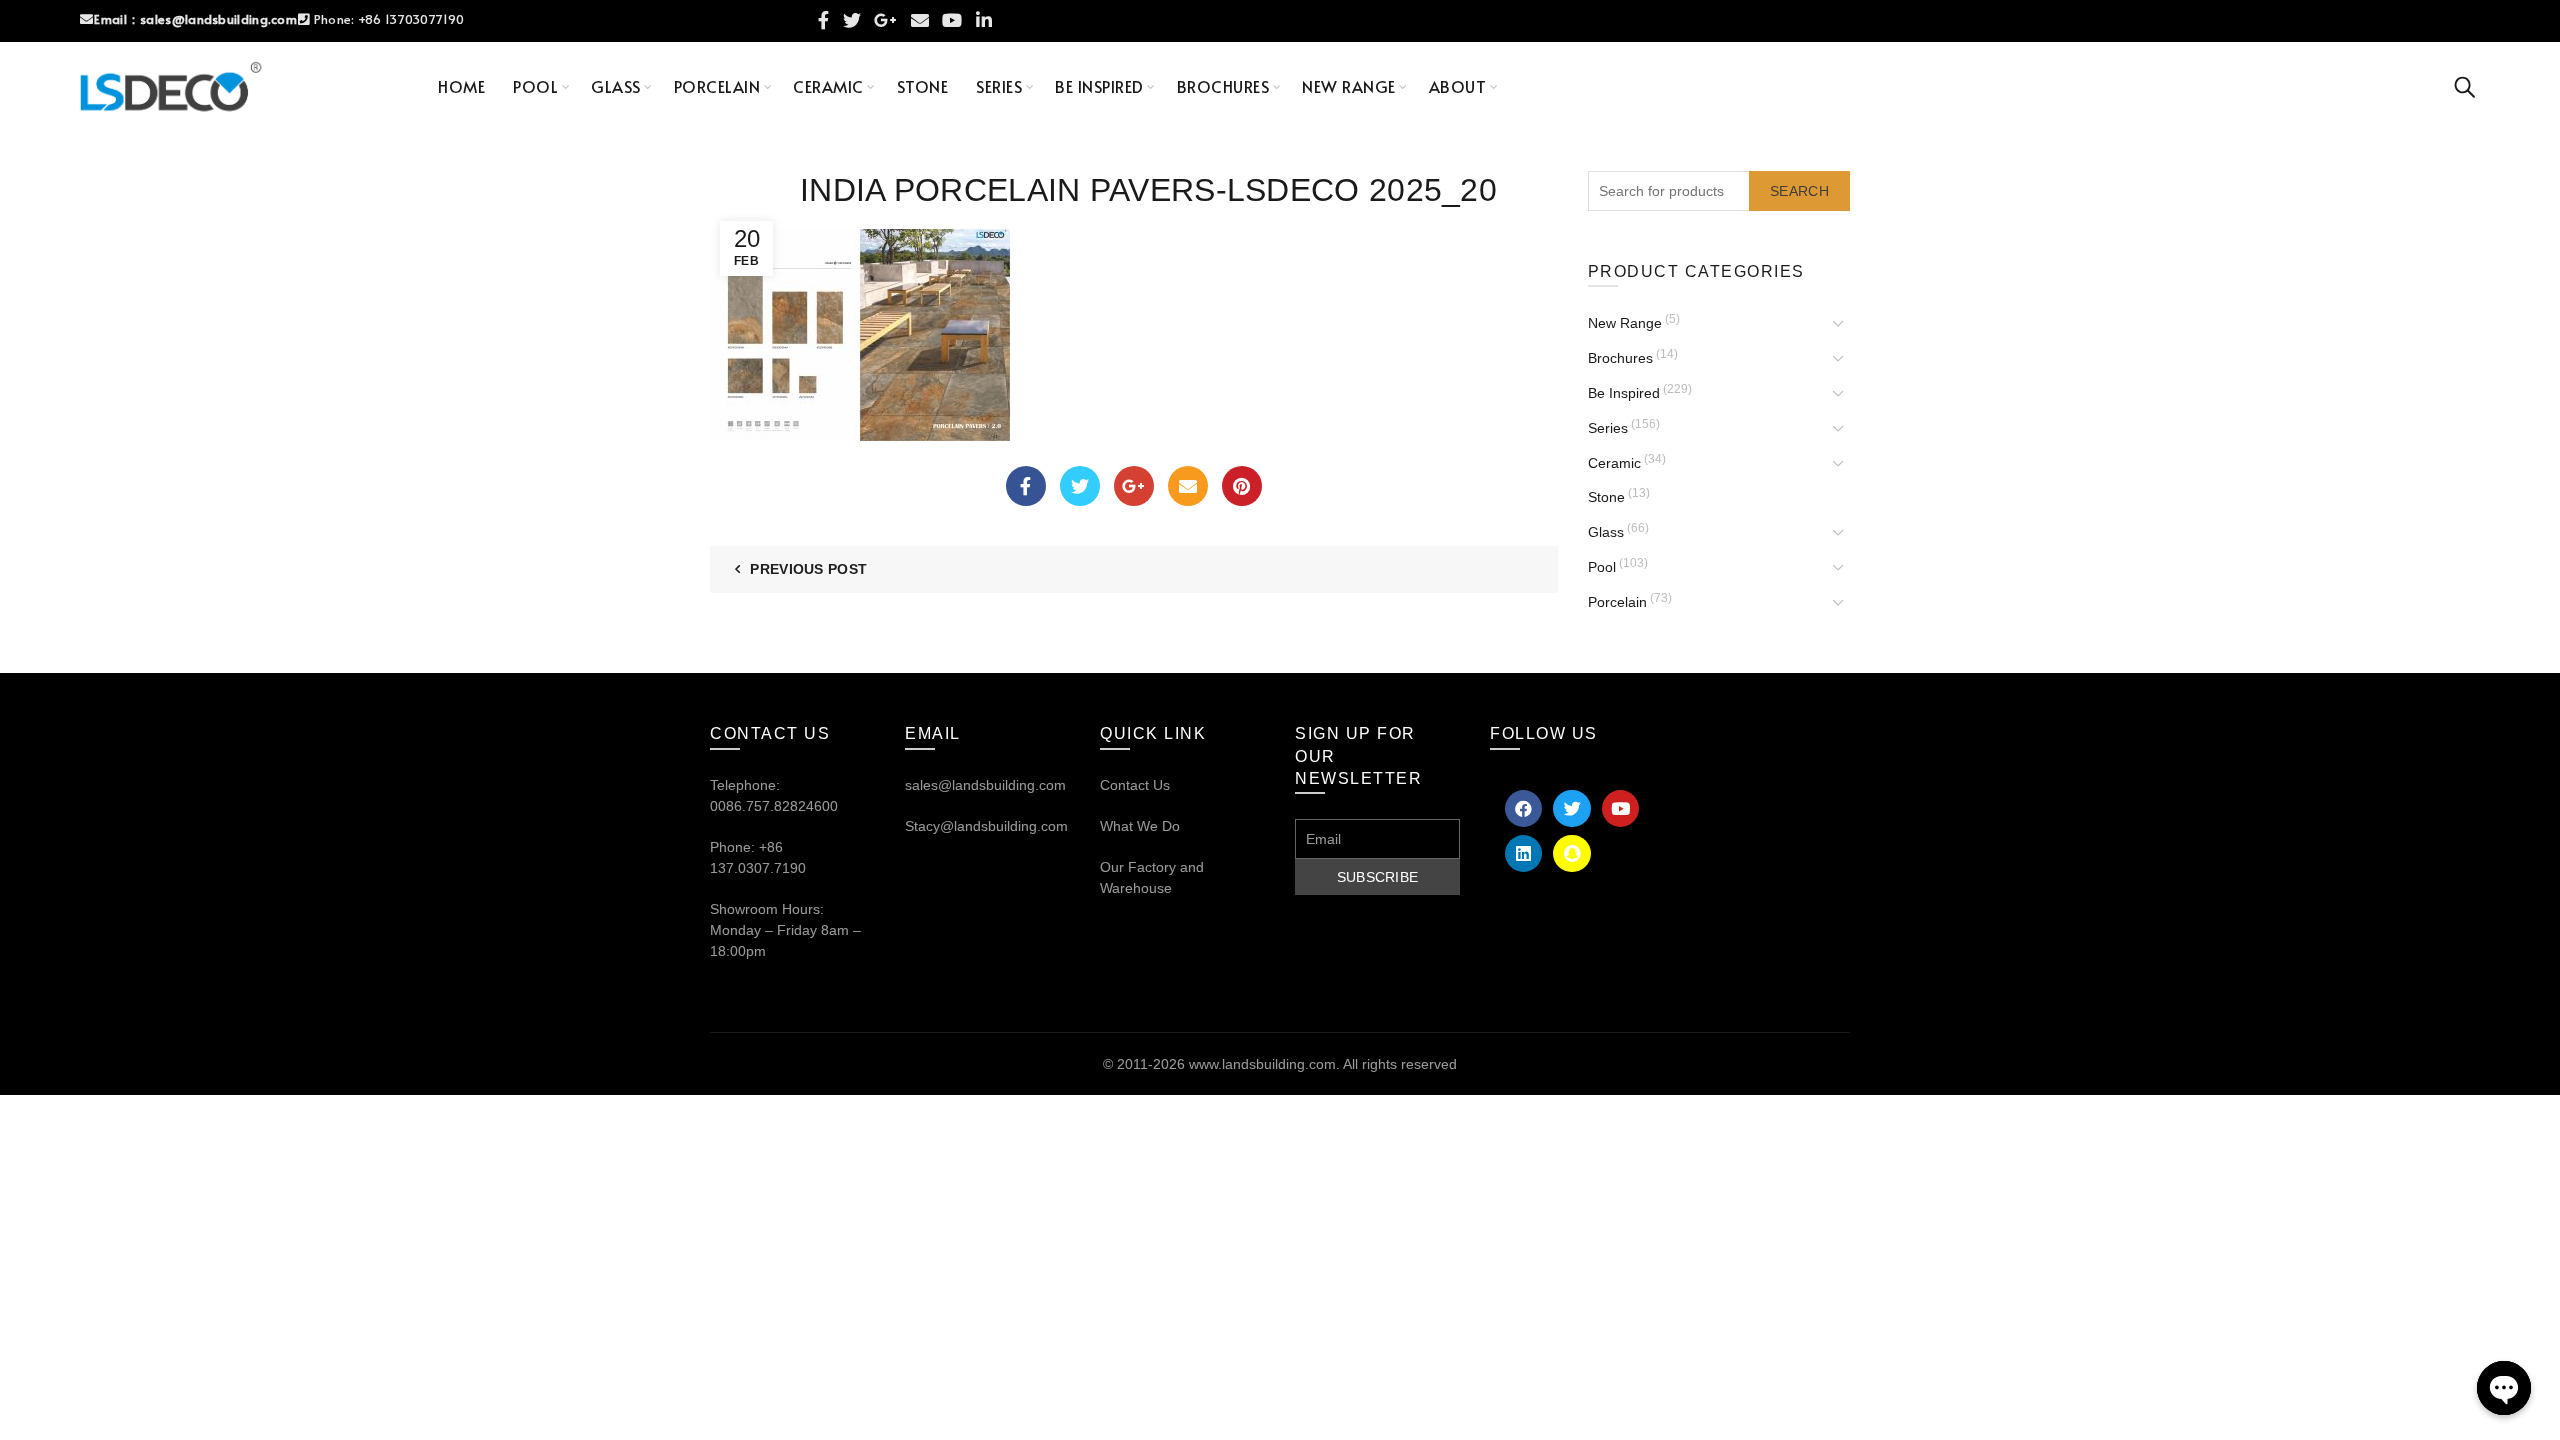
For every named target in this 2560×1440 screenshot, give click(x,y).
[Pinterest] (1242, 486)
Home (461, 86)
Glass (616, 86)
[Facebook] (1026, 486)
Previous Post (808, 569)
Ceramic (828, 86)
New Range (1349, 86)
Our (1112, 867)
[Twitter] (1080, 486)
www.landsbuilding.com (1262, 1064)
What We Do (1140, 826)
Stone (923, 86)
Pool (535, 86)
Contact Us (1135, 785)
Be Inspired (1099, 86)
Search (1799, 191)
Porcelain (717, 86)
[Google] (1134, 486)
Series (999, 86)
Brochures (1223, 86)
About (1458, 86)
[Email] (1188, 486)
